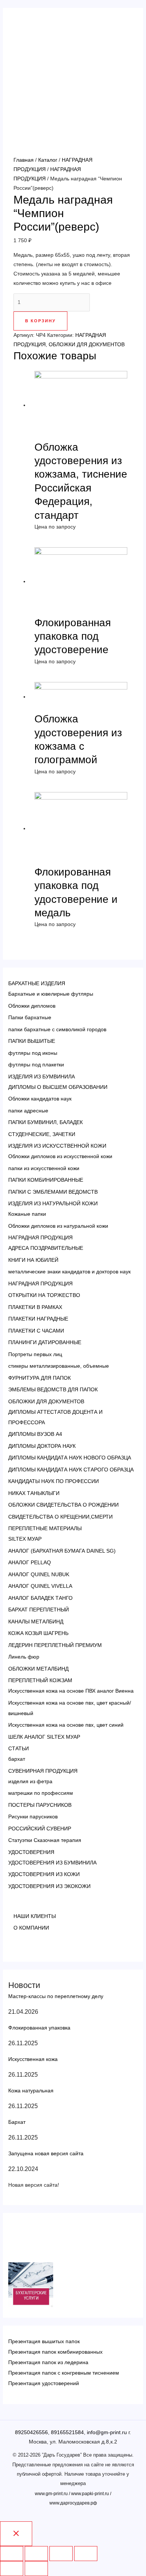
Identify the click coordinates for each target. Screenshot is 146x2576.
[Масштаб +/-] (86, 2554)
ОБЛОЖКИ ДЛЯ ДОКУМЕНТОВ (87, 344)
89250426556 (31, 2432)
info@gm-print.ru (107, 2432)
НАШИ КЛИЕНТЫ (35, 1916)
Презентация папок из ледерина (48, 2362)
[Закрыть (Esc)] (12, 2554)
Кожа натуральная (31, 2091)
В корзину (40, 321)
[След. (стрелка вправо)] (36, 2569)
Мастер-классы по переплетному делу (56, 1996)
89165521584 (67, 2432)
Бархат (17, 2122)
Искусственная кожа (33, 2059)
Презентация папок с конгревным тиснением (64, 2373)
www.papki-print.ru (90, 2494)
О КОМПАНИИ (31, 1928)
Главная (24, 160)
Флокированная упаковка (39, 2028)
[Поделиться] (36, 2554)
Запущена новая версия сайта (46, 2153)
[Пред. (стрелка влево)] (12, 2569)
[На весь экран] (61, 2554)
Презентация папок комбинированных (55, 2352)
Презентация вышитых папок (44, 2341)
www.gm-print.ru (51, 2494)
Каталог (48, 160)
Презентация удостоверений (44, 2383)
